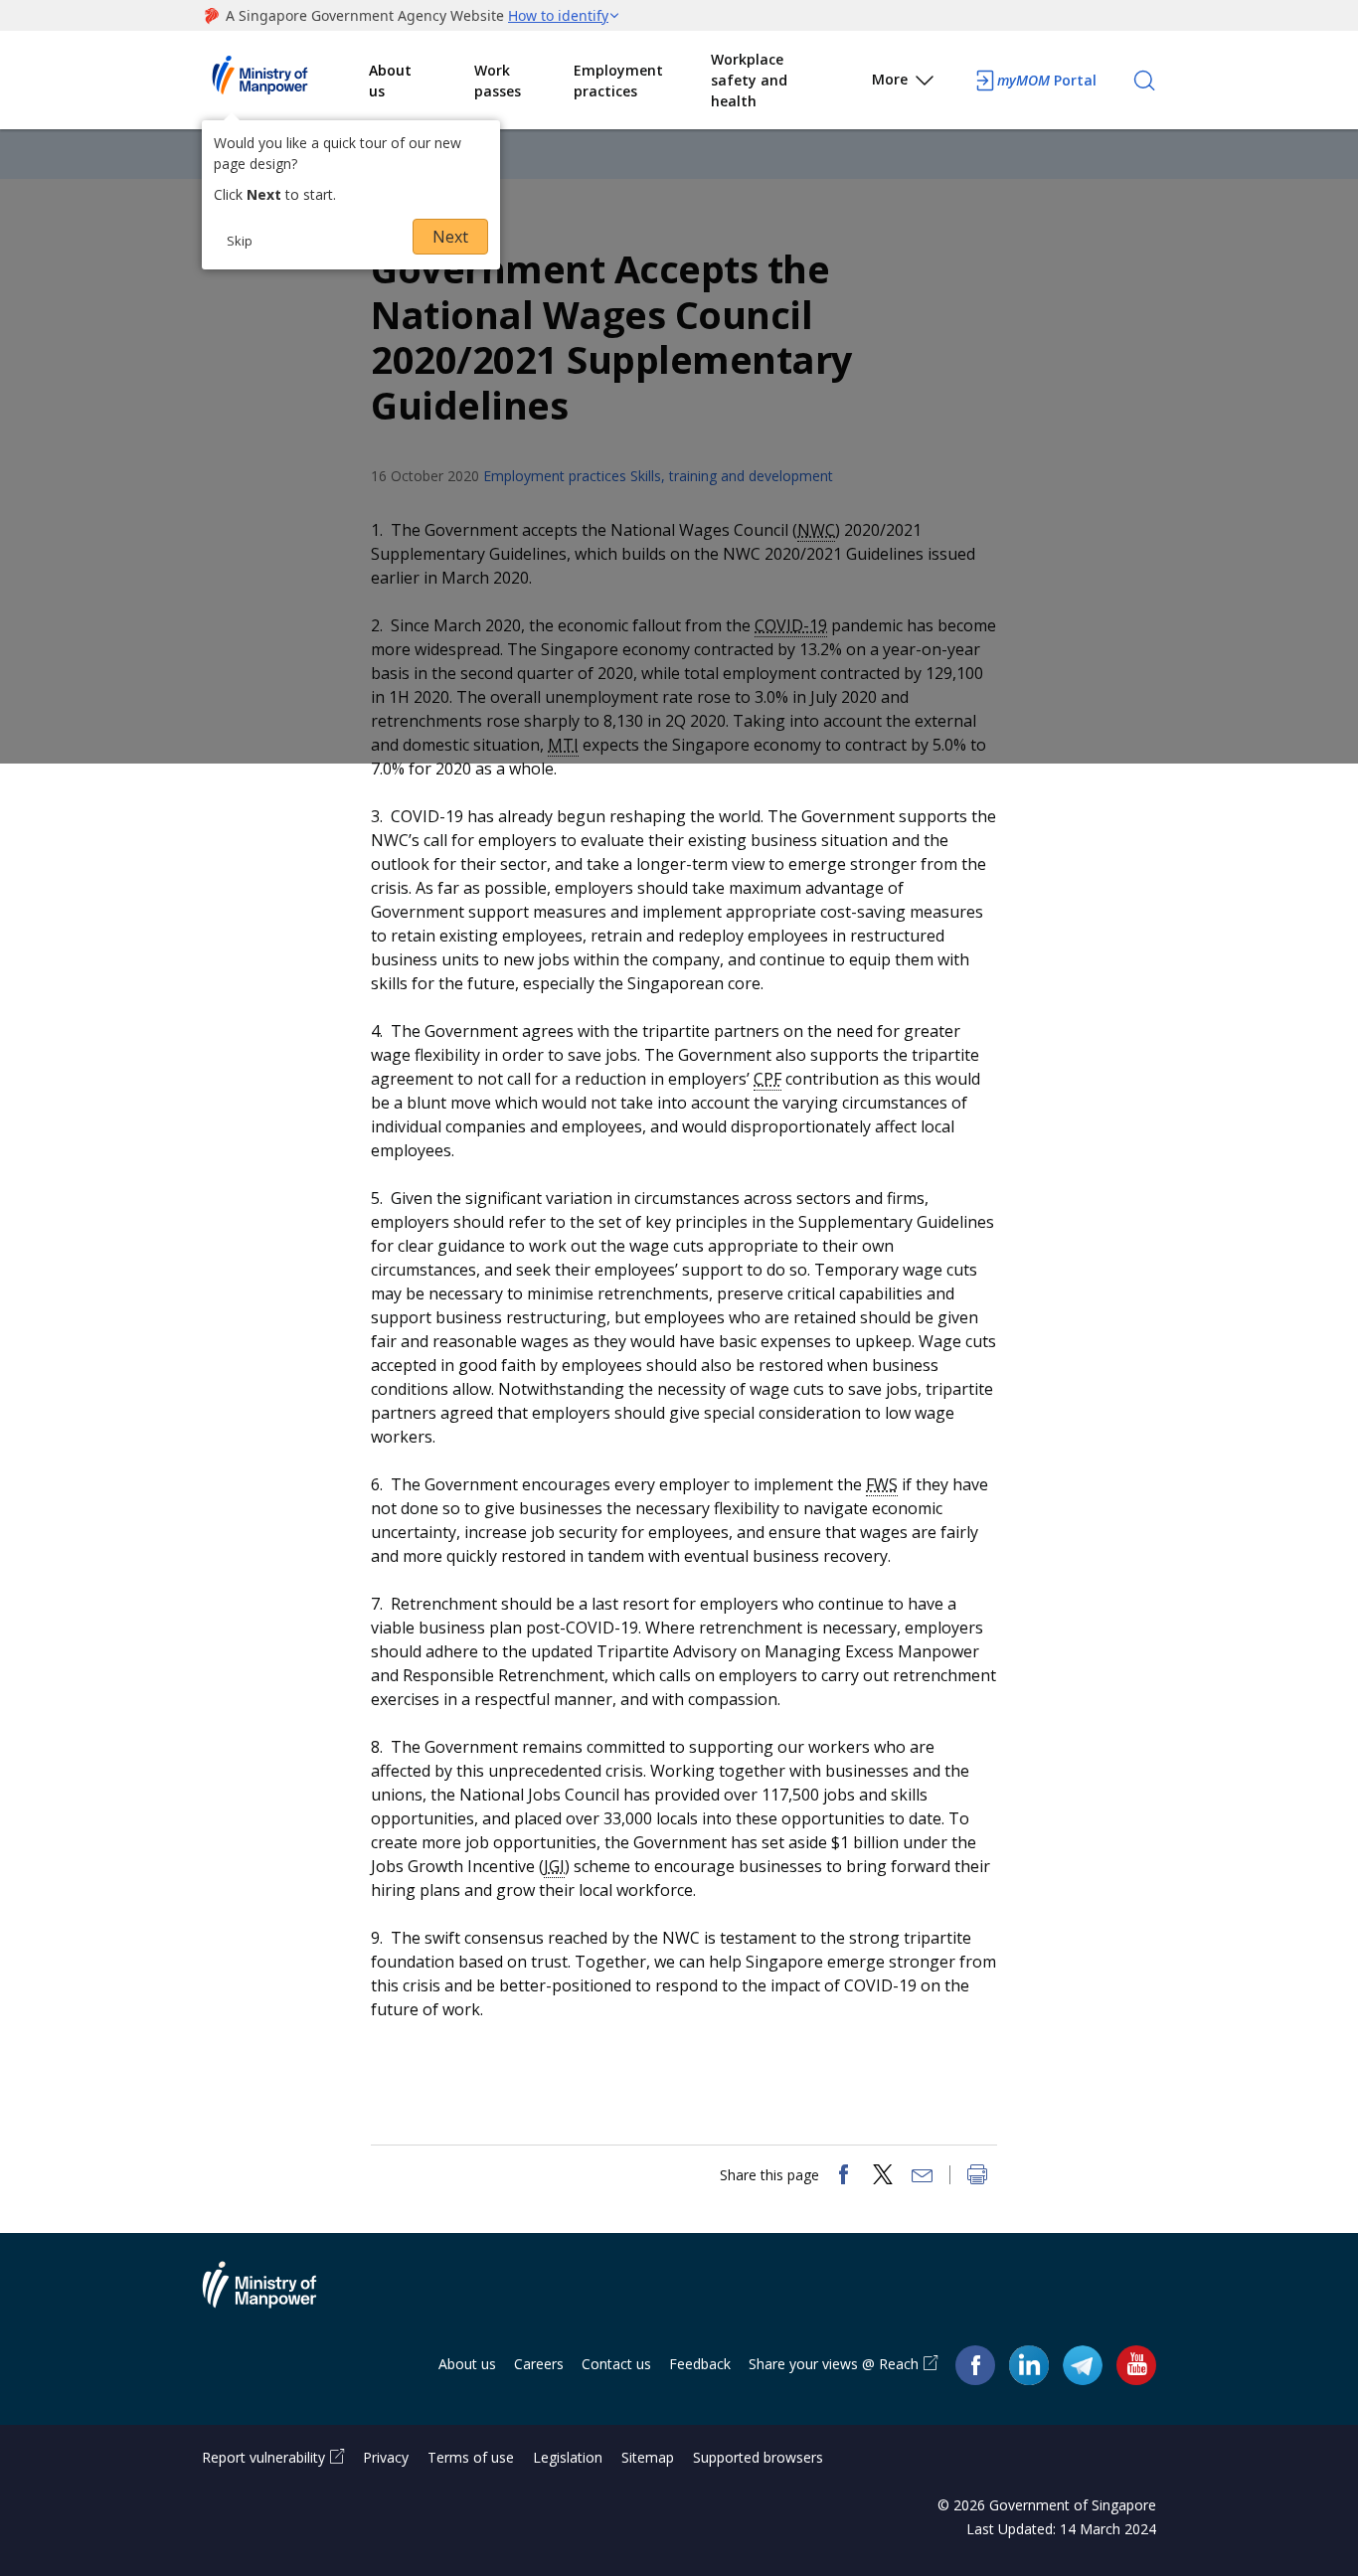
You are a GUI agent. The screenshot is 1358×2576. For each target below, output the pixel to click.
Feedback (700, 2364)
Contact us (616, 2364)
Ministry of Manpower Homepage (285, 81)
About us (390, 81)
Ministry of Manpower (274, 2297)
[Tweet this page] (883, 2176)
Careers (539, 2364)
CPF (767, 1079)
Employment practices (618, 81)
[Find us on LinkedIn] (1029, 2365)
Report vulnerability (263, 2457)
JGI (554, 1866)
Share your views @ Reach (834, 2364)
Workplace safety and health (749, 80)
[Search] (1144, 81)
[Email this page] (923, 2176)
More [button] (890, 79)
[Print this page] (977, 2176)
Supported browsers (758, 2457)
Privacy (386, 2457)
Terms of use (471, 2457)
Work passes (498, 81)
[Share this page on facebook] (843, 2176)
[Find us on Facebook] (975, 2365)
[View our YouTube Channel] (1136, 2365)
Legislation (568, 2457)
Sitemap (648, 2457)
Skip (240, 241)
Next (450, 237)
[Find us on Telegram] (1083, 2365)
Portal (1047, 80)
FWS (882, 1484)
